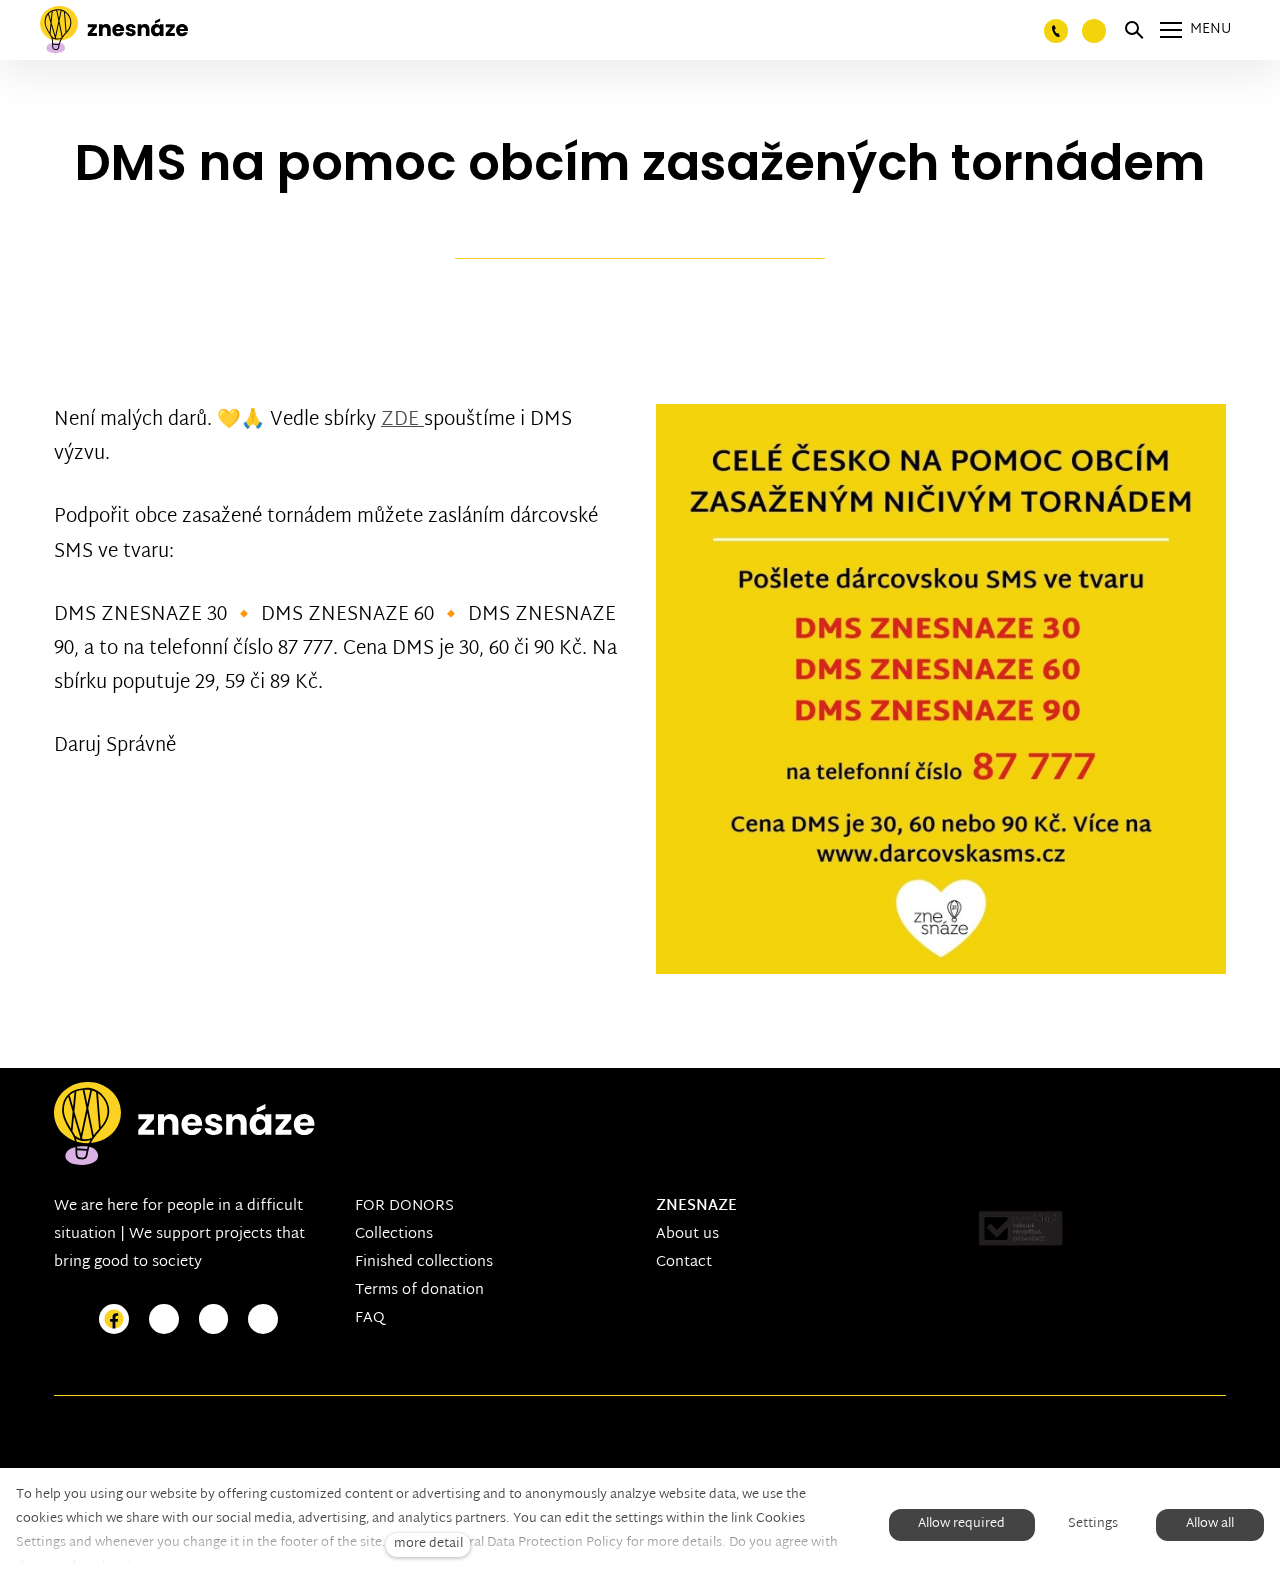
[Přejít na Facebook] (114, 1319)
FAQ (370, 1318)
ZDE (402, 420)
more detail (428, 1544)
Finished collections (424, 1262)
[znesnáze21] (114, 30)
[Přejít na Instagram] (164, 1319)
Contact (684, 1262)
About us (687, 1234)
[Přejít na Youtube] (214, 1319)
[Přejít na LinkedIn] (263, 1319)
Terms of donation (419, 1290)
